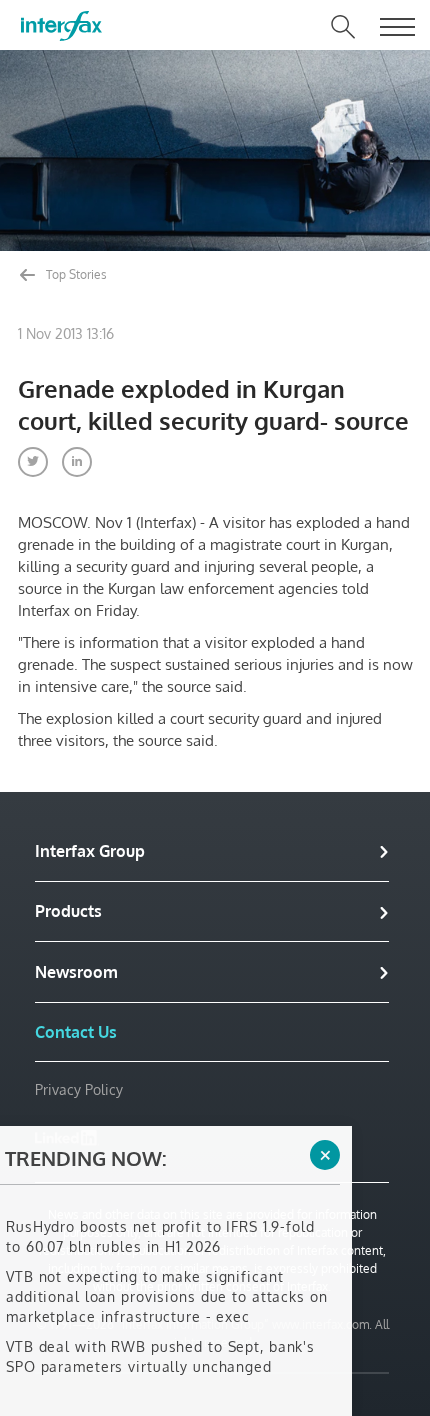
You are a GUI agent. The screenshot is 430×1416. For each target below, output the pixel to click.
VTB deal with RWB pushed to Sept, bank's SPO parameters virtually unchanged (160, 1342)
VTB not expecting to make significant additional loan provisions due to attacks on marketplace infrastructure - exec (167, 1282)
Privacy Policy (79, 1089)
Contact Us (76, 1032)
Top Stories (75, 274)
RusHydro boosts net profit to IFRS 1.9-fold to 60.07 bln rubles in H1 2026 (160, 1222)
